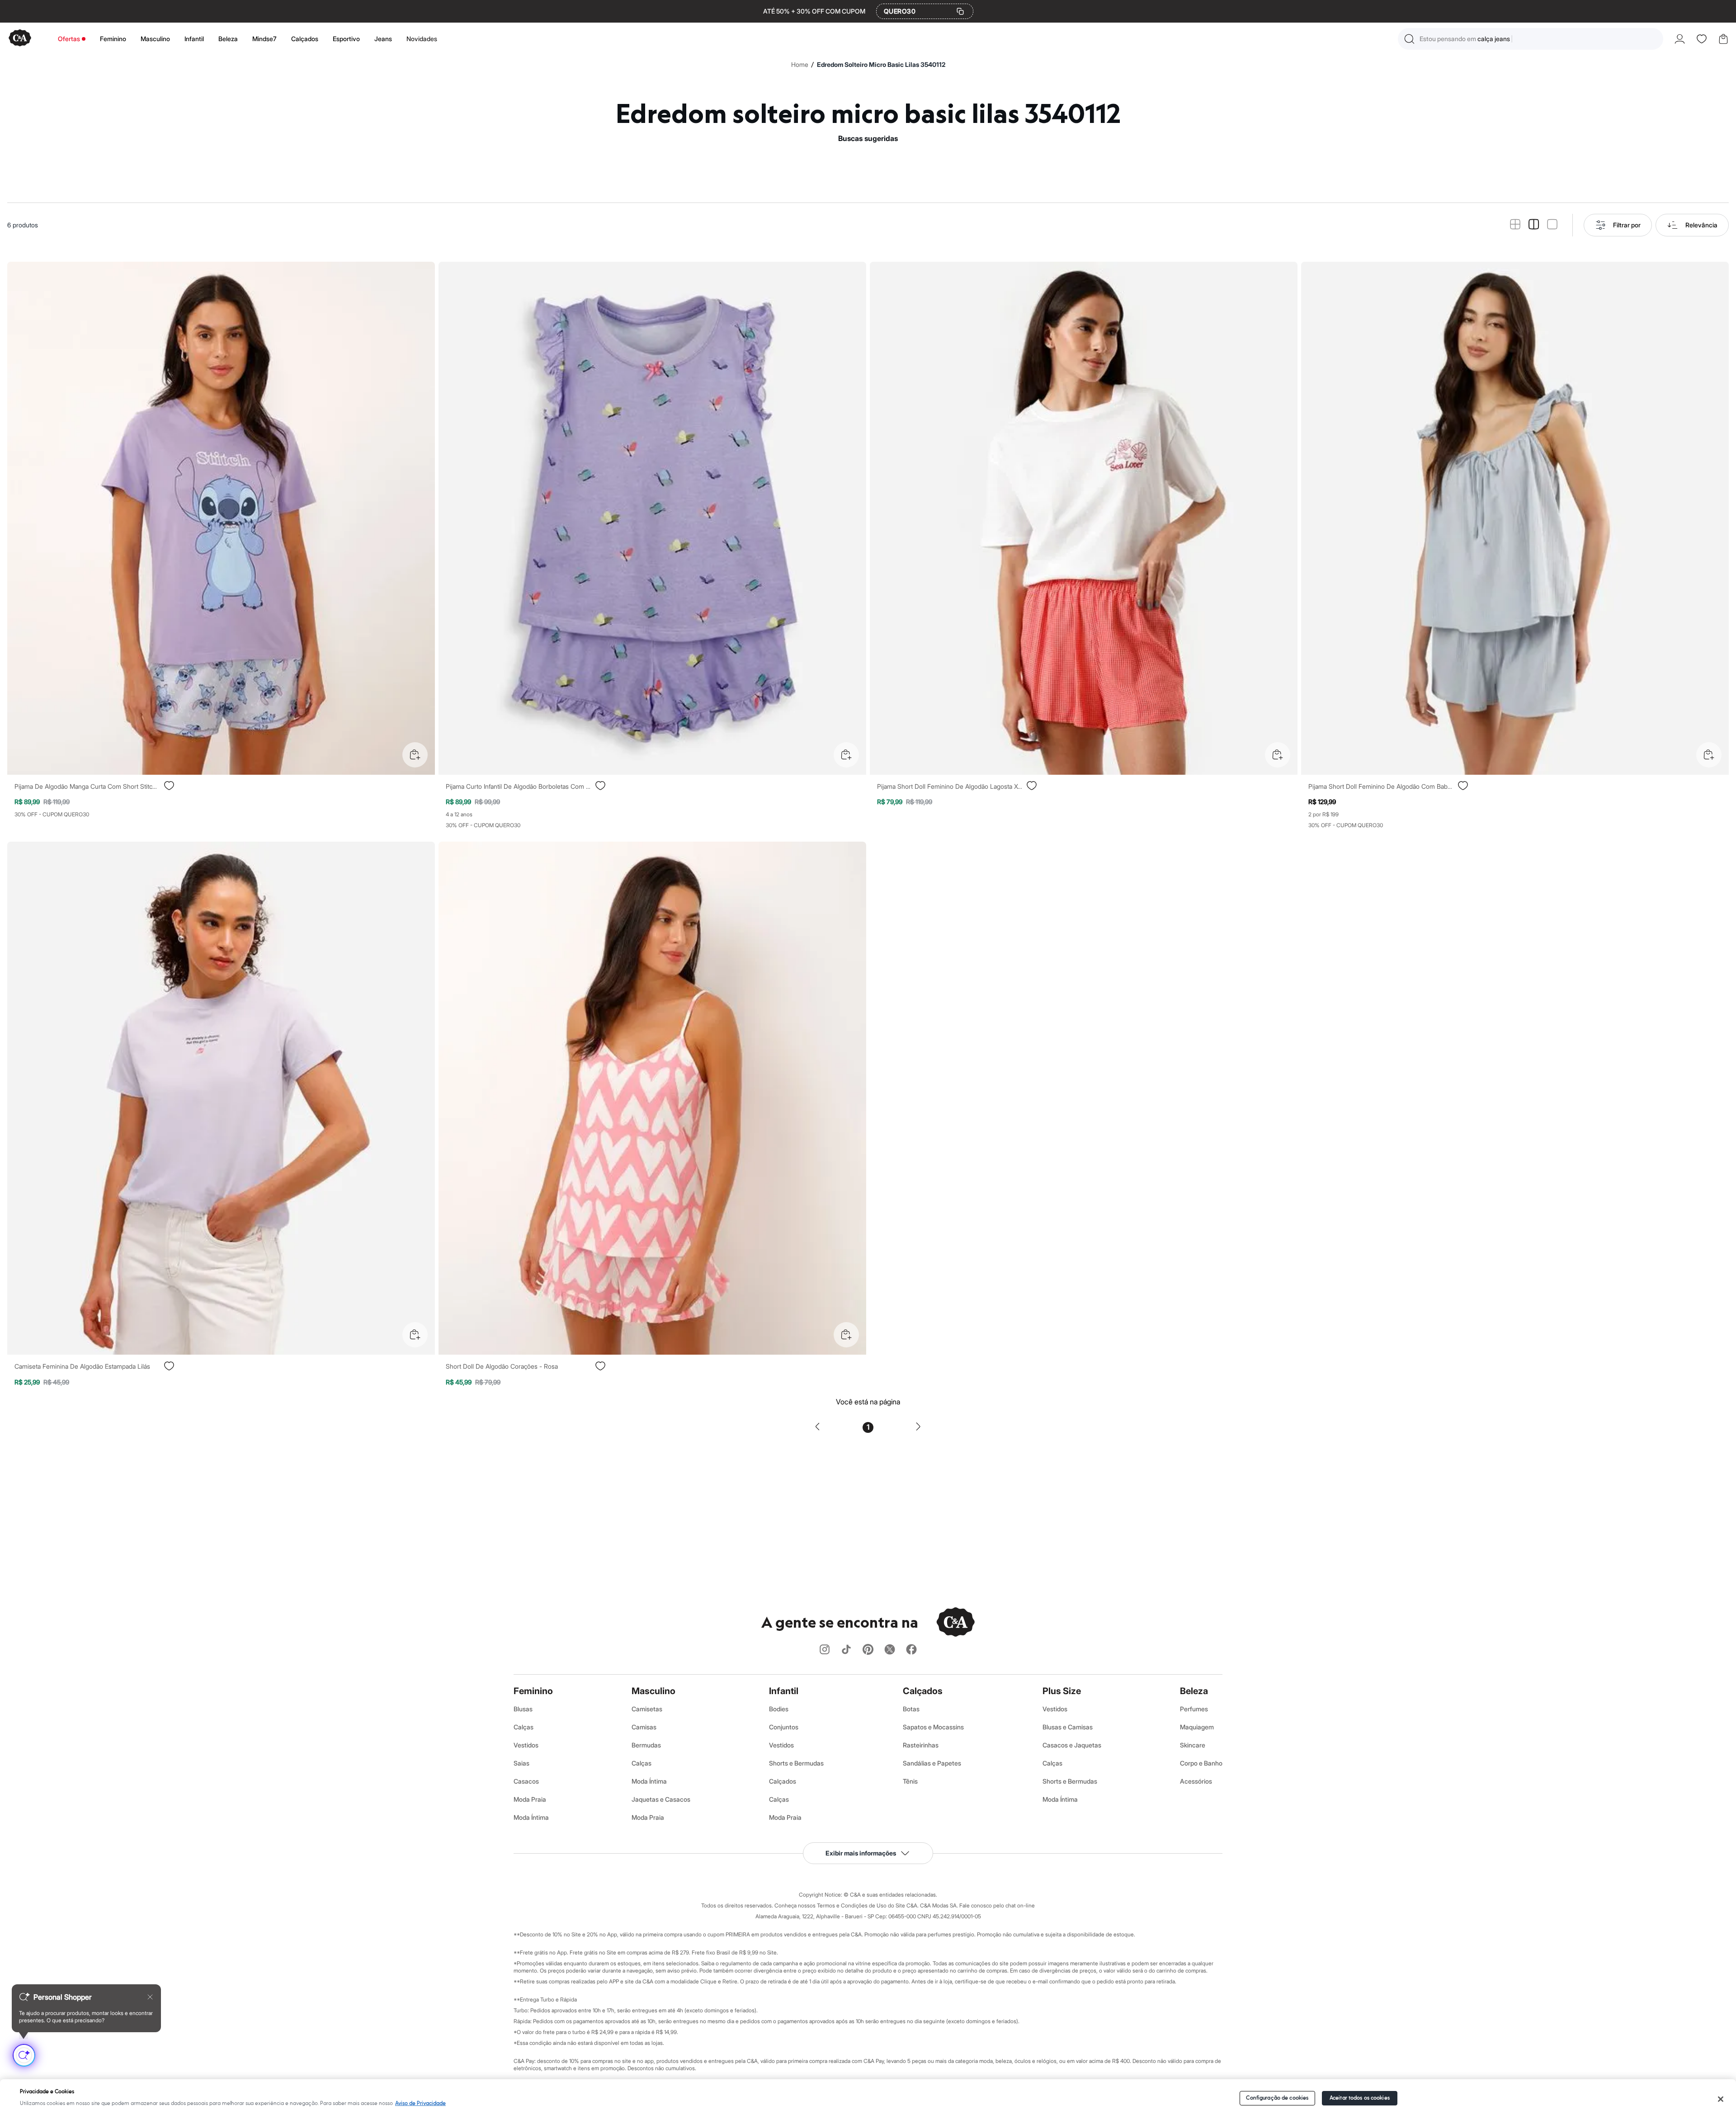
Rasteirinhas (921, 1745)
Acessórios (1196, 1781)
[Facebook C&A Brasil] (911, 1650)
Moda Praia (530, 1799)
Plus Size (1062, 1691)
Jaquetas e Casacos (661, 1799)
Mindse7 (264, 39)
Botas (911, 1709)
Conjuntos (784, 1727)
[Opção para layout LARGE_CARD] (1552, 225)
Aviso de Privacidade (420, 2103)
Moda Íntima (531, 1817)
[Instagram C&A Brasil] (825, 1650)
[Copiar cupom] (960, 11)
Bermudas (646, 1745)
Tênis (910, 1781)
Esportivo (346, 39)
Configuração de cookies (1277, 2098)
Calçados (305, 39)
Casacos (526, 1781)
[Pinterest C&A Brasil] (868, 1650)
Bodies (779, 1709)
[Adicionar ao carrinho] (415, 755)
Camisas (644, 1727)
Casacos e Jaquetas (1072, 1745)
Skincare (1193, 1745)
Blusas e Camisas (1068, 1727)
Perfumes (1194, 1709)
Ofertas (69, 39)
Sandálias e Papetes (932, 1763)
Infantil (194, 39)
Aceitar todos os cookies (1360, 2098)
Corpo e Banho (1201, 1763)
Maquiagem (1197, 1727)
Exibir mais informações (861, 1853)
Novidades (422, 39)
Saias (521, 1763)
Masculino (155, 39)
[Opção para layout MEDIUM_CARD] (1534, 225)
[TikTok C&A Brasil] (846, 1650)
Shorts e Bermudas (796, 1763)
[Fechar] (1721, 2099)
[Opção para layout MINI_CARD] (1515, 225)
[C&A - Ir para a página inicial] (20, 39)
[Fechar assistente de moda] (150, 1997)
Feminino (113, 39)
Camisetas (647, 1709)
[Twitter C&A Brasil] (890, 1650)
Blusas (523, 1709)
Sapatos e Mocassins (933, 1727)
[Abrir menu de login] (1680, 39)
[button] (1531, 39)
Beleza (228, 39)
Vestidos (526, 1745)
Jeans (383, 39)
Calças (524, 1727)
